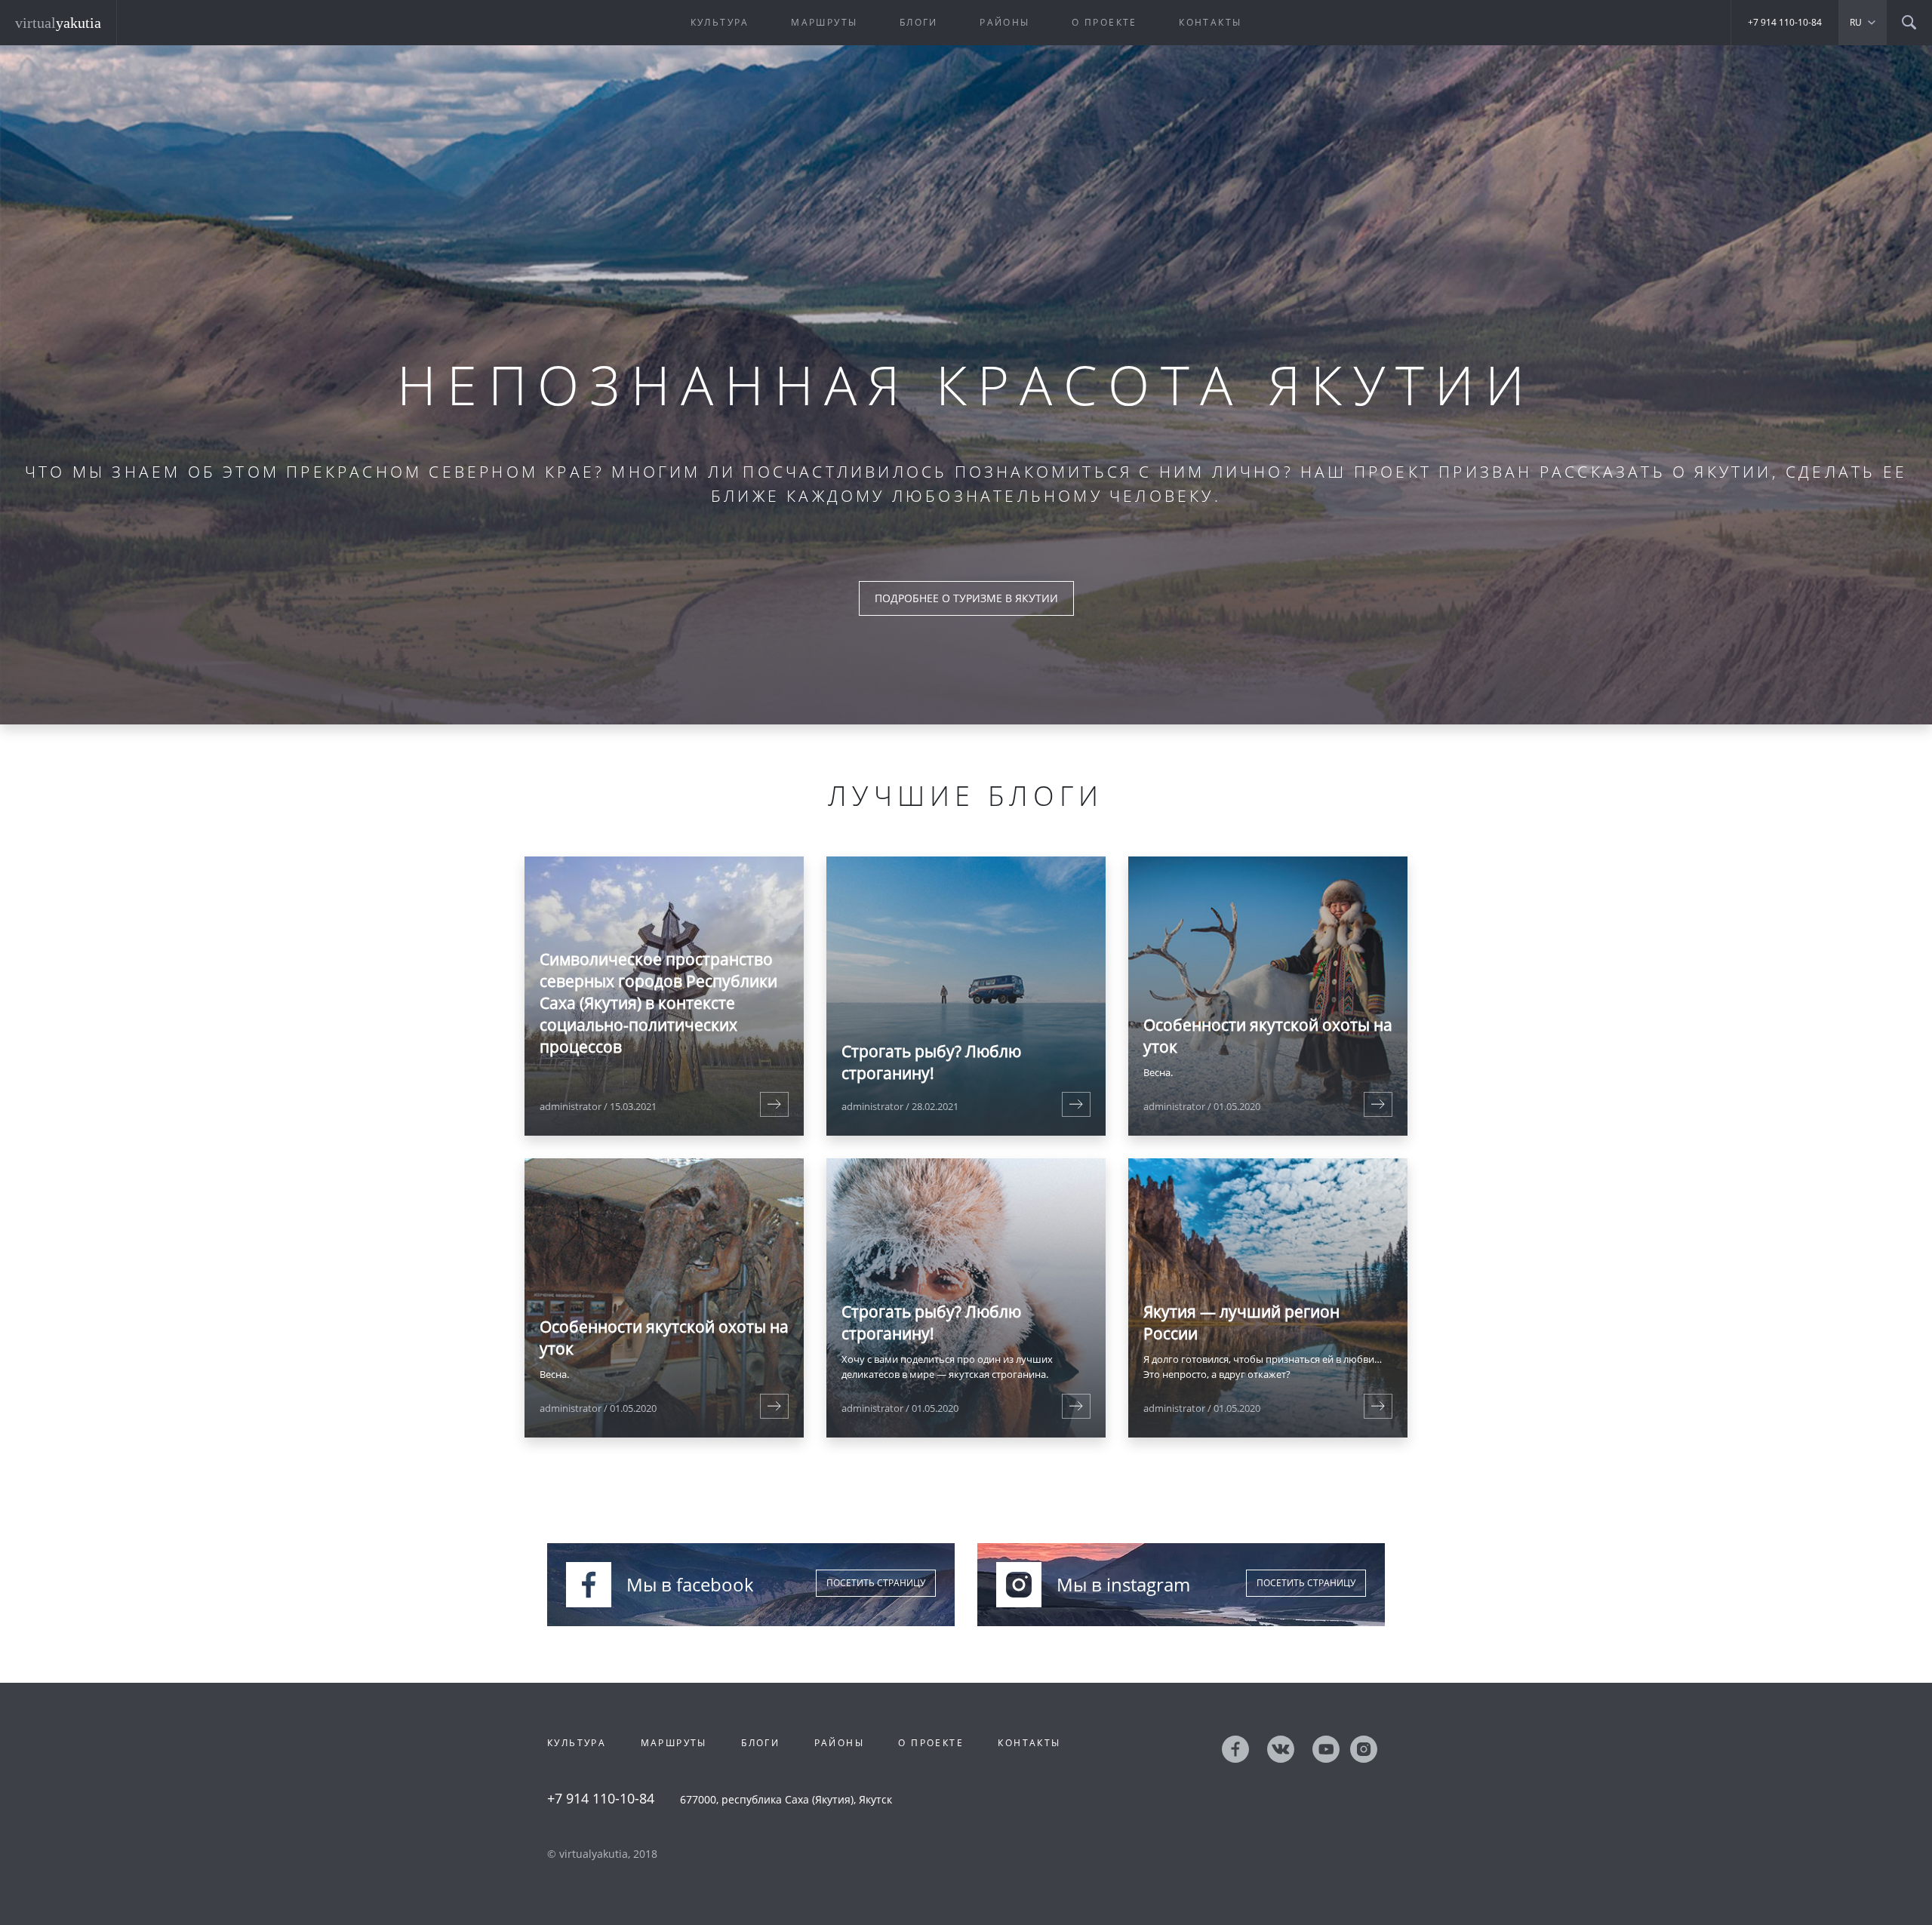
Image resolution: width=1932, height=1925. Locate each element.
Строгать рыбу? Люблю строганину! (931, 1062)
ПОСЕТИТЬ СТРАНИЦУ (876, 1583)
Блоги (919, 22)
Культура (720, 22)
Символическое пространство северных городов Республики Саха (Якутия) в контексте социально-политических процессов (658, 1003)
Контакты (1210, 22)
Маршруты (824, 22)
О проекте (1104, 22)
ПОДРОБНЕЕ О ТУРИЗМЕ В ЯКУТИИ (966, 598)
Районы (1004, 22)
